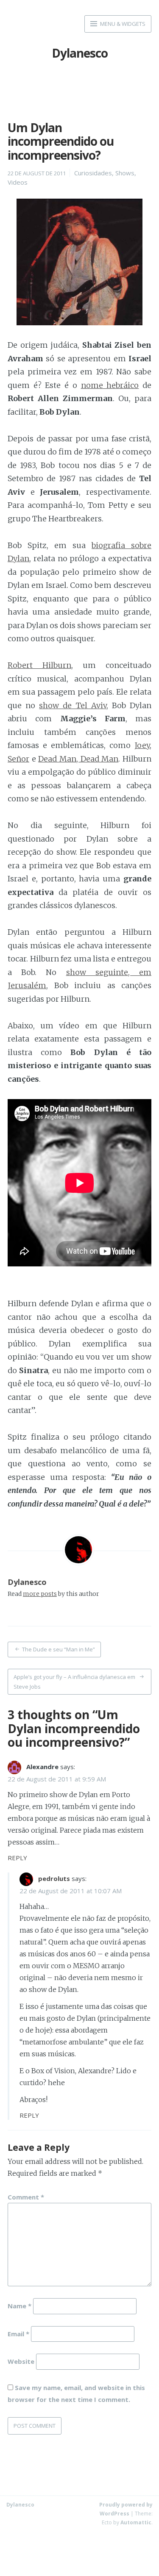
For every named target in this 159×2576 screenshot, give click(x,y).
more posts (40, 1594)
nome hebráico (110, 385)
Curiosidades (93, 173)
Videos (18, 182)
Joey (142, 745)
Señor (18, 759)
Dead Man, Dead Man (78, 759)
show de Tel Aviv (73, 705)
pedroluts (54, 1878)
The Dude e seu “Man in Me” (59, 1649)
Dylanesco (80, 53)
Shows (125, 173)
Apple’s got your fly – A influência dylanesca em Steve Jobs (74, 1682)
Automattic (136, 2522)
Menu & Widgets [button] (122, 24)
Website (21, 2361)
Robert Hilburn (39, 665)
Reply (17, 1858)
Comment (26, 2197)
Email (18, 2333)
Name (20, 2305)
